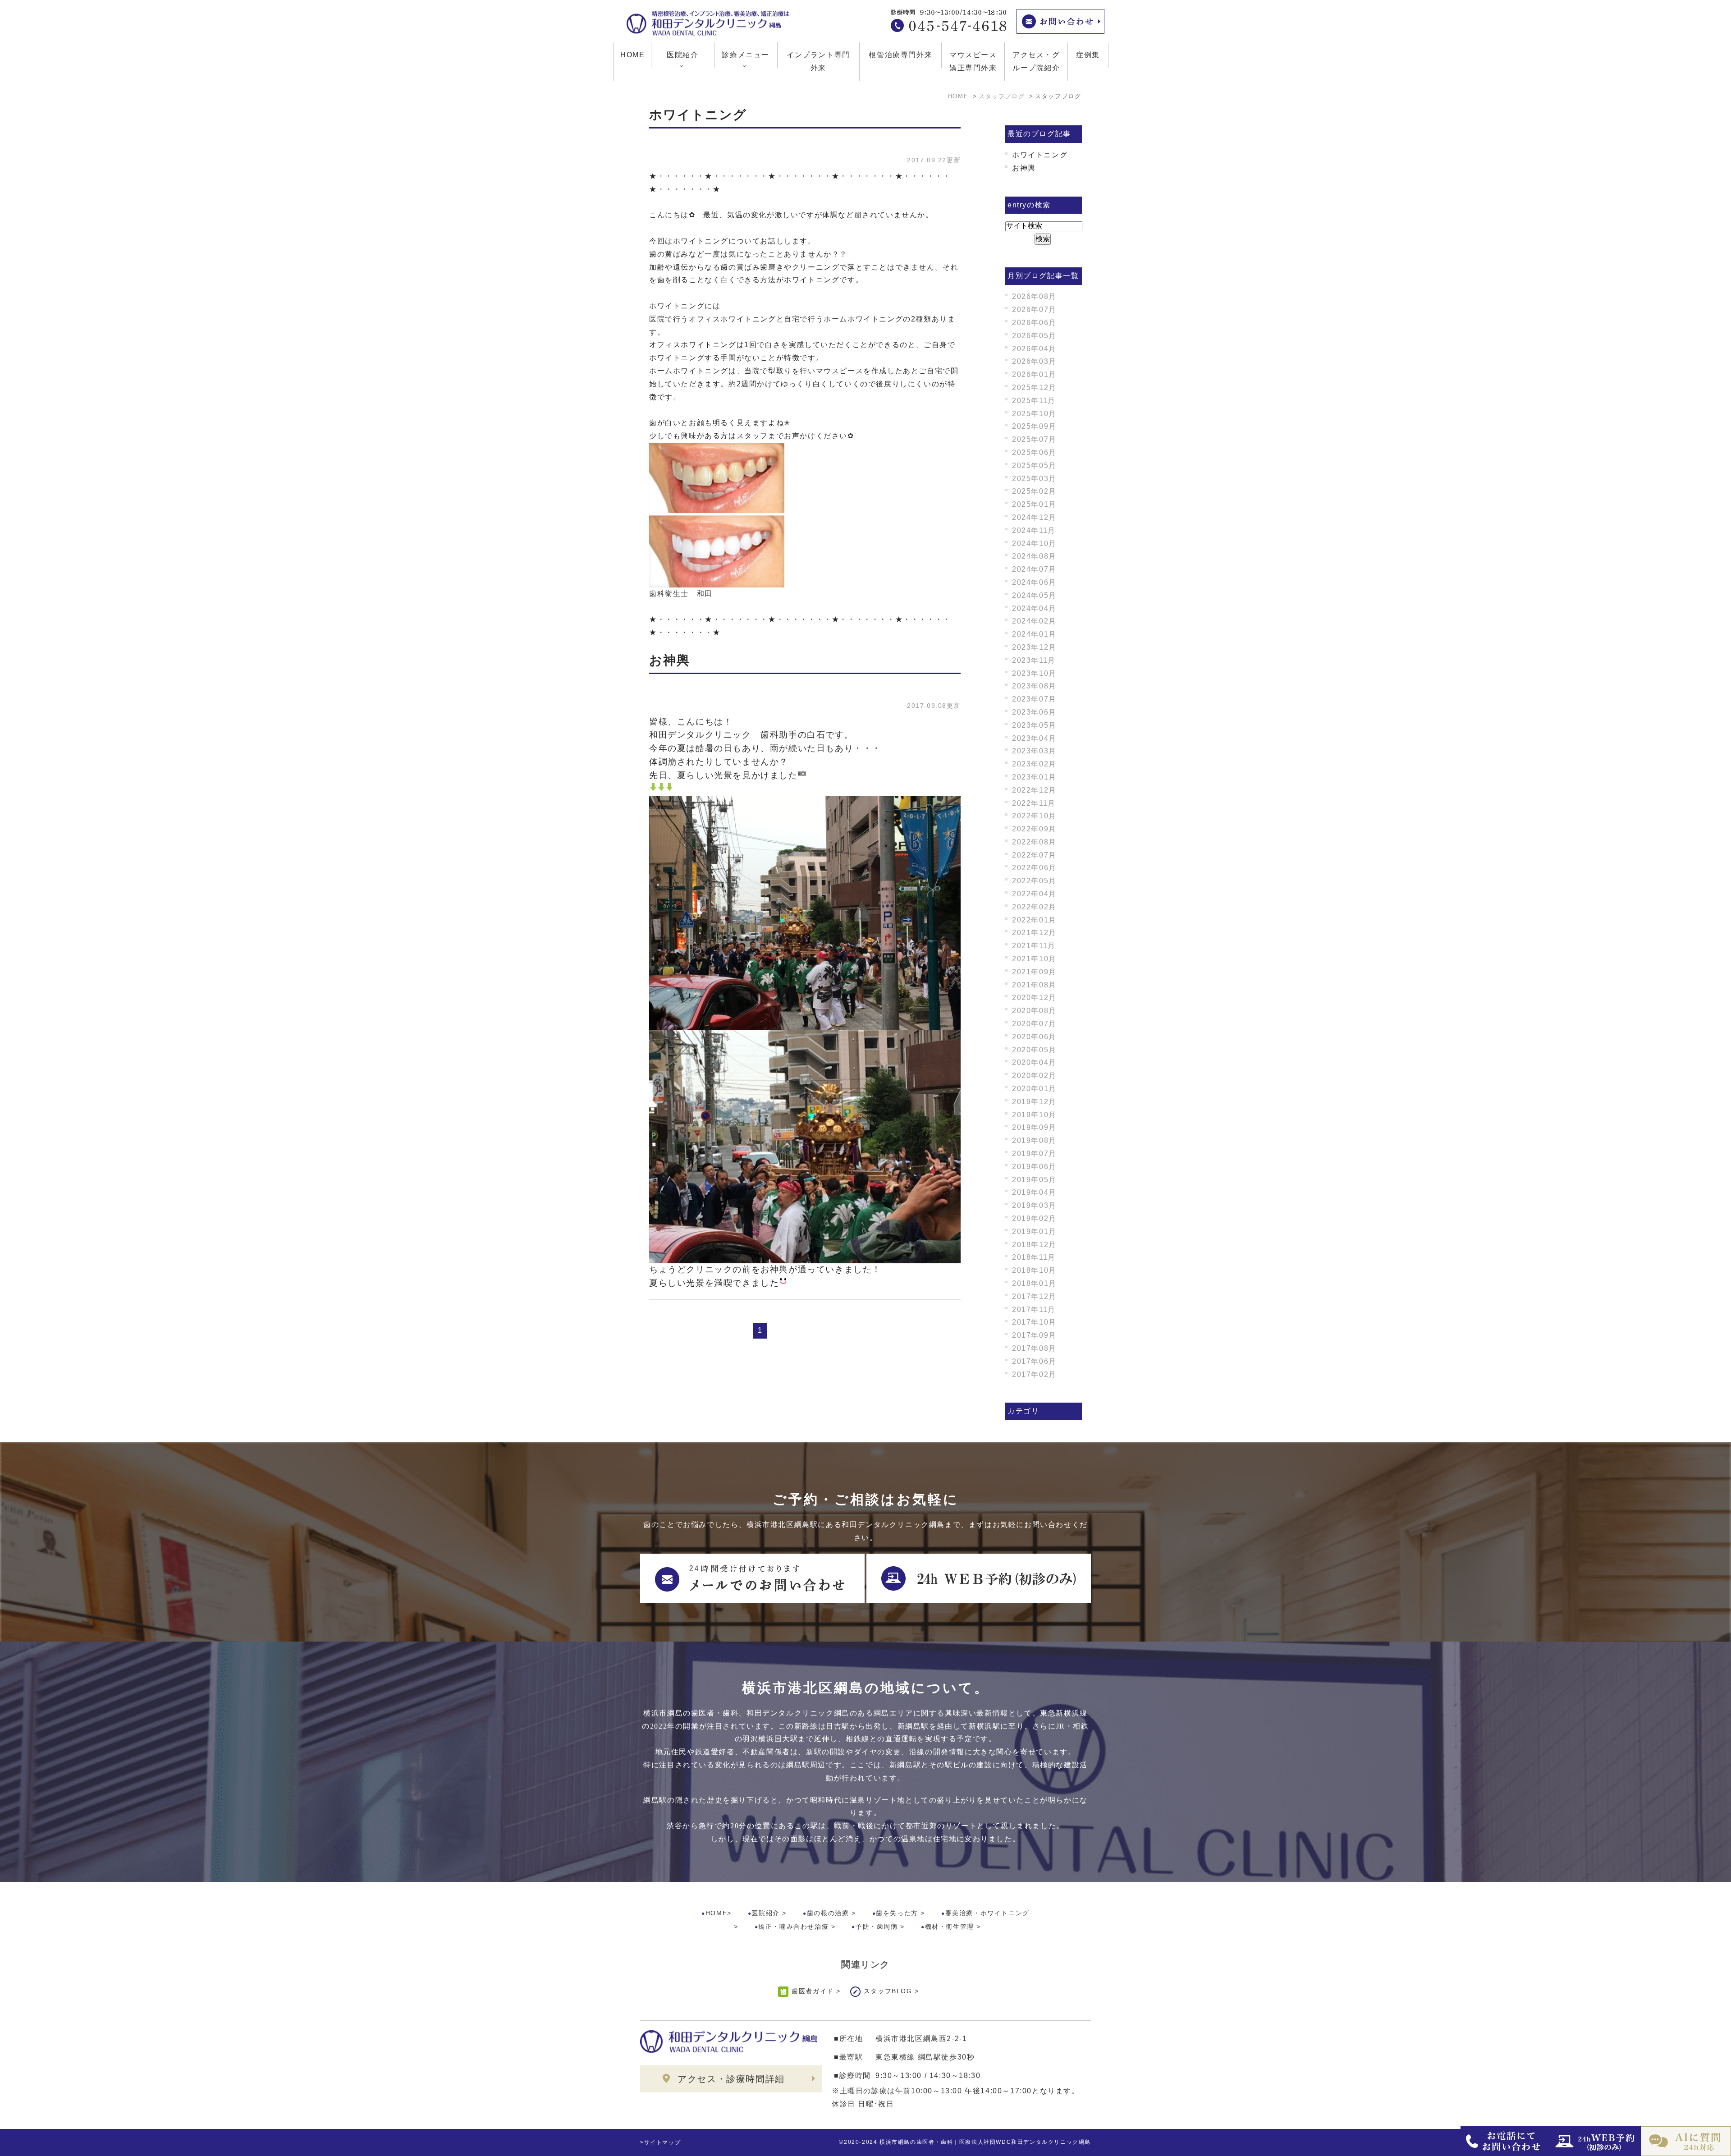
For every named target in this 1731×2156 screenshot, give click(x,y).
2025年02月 (1034, 491)
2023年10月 (1034, 673)
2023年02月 (1034, 764)
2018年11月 (1034, 1257)
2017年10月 (1034, 1322)
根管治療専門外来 (900, 55)
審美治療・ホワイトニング (987, 1913)
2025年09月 (1034, 426)
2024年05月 (1034, 595)
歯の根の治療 (828, 1913)
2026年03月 (1034, 361)
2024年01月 (1034, 634)
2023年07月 (1034, 699)
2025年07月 (1034, 439)
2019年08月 (1034, 1140)
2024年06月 (1034, 582)
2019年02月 (1034, 1218)
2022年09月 (1034, 829)
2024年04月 (1034, 608)
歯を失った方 (897, 1913)
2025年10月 (1034, 414)
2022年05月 (1034, 881)
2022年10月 (1034, 816)
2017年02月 (1034, 1374)
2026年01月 (1034, 374)
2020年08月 (1034, 1011)
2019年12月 (1034, 1102)
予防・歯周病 (877, 1927)
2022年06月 (1034, 868)
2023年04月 (1034, 738)
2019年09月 (1034, 1127)
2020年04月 (1034, 1062)
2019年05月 (1034, 1180)
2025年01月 (1034, 504)
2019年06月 (1034, 1167)
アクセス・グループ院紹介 (1036, 61)
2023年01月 (1034, 777)
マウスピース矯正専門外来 (973, 61)
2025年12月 (1034, 388)
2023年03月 (1034, 751)
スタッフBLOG (888, 1991)
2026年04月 (1034, 349)
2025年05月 (1034, 466)
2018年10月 (1034, 1270)
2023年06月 (1034, 712)
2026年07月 (1034, 310)
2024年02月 (1034, 621)
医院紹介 (765, 1913)
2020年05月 (1034, 1050)
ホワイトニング (698, 115)
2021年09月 (1034, 972)
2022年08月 (1034, 842)
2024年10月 (1034, 544)
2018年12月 (1034, 1245)
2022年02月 (1034, 907)
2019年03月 (1034, 1205)
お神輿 (670, 660)
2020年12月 (1034, 998)
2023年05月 (1034, 725)
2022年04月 (1034, 894)
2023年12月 (1034, 647)
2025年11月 (1034, 401)
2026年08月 (1034, 296)
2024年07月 (1034, 569)
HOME (632, 55)
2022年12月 (1034, 790)
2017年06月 (1034, 1361)
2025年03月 (1034, 479)
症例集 (1088, 55)
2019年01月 (1034, 1232)
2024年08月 (1034, 556)
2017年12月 (1034, 1296)
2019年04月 (1034, 1192)
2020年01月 (1034, 1089)
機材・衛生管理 (950, 1927)
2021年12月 (1034, 933)
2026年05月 (1034, 336)
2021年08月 (1034, 985)
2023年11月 (1034, 660)
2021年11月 (1034, 946)
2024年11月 (1034, 530)
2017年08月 (1034, 1348)
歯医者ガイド (813, 1991)
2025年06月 (1034, 452)
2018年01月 (1034, 1283)
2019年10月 (1034, 1115)
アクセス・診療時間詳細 (731, 2079)
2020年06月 (1034, 1037)
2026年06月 (1034, 323)
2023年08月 (1034, 686)
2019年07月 (1034, 1154)
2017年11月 (1034, 1310)
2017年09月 (1034, 1335)
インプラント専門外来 (818, 61)
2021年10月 (1034, 959)
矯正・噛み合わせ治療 (793, 1927)
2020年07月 (1034, 1024)
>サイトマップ (660, 2142)
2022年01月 (1034, 920)
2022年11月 (1034, 803)
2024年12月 (1034, 517)
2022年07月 (1034, 855)
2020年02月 (1034, 1076)
